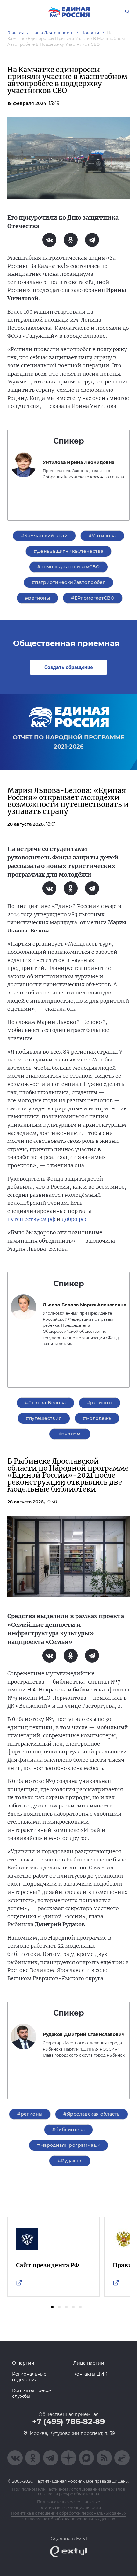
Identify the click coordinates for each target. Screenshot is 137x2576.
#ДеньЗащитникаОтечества (69, 551)
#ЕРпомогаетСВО (93, 598)
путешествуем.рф (31, 1219)
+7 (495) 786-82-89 (68, 2422)
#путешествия (44, 1418)
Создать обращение (68, 667)
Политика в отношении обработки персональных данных (69, 2513)
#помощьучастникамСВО (68, 567)
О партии (23, 2363)
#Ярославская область (91, 2114)
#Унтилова (102, 536)
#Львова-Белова (45, 1403)
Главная (16, 33)
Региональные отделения (29, 2377)
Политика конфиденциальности (69, 2508)
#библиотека (69, 2130)
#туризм (70, 1434)
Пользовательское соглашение (68, 2502)
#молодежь (97, 1418)
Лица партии (89, 2363)
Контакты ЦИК (90, 2374)
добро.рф (74, 1219)
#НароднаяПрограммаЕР (68, 2145)
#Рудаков (69, 2161)
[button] (52, 2307)
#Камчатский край (44, 536)
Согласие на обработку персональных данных (69, 2519)
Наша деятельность (53, 33)
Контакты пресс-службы (32, 2393)
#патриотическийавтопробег (69, 582)
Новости (90, 33)
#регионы (37, 598)
